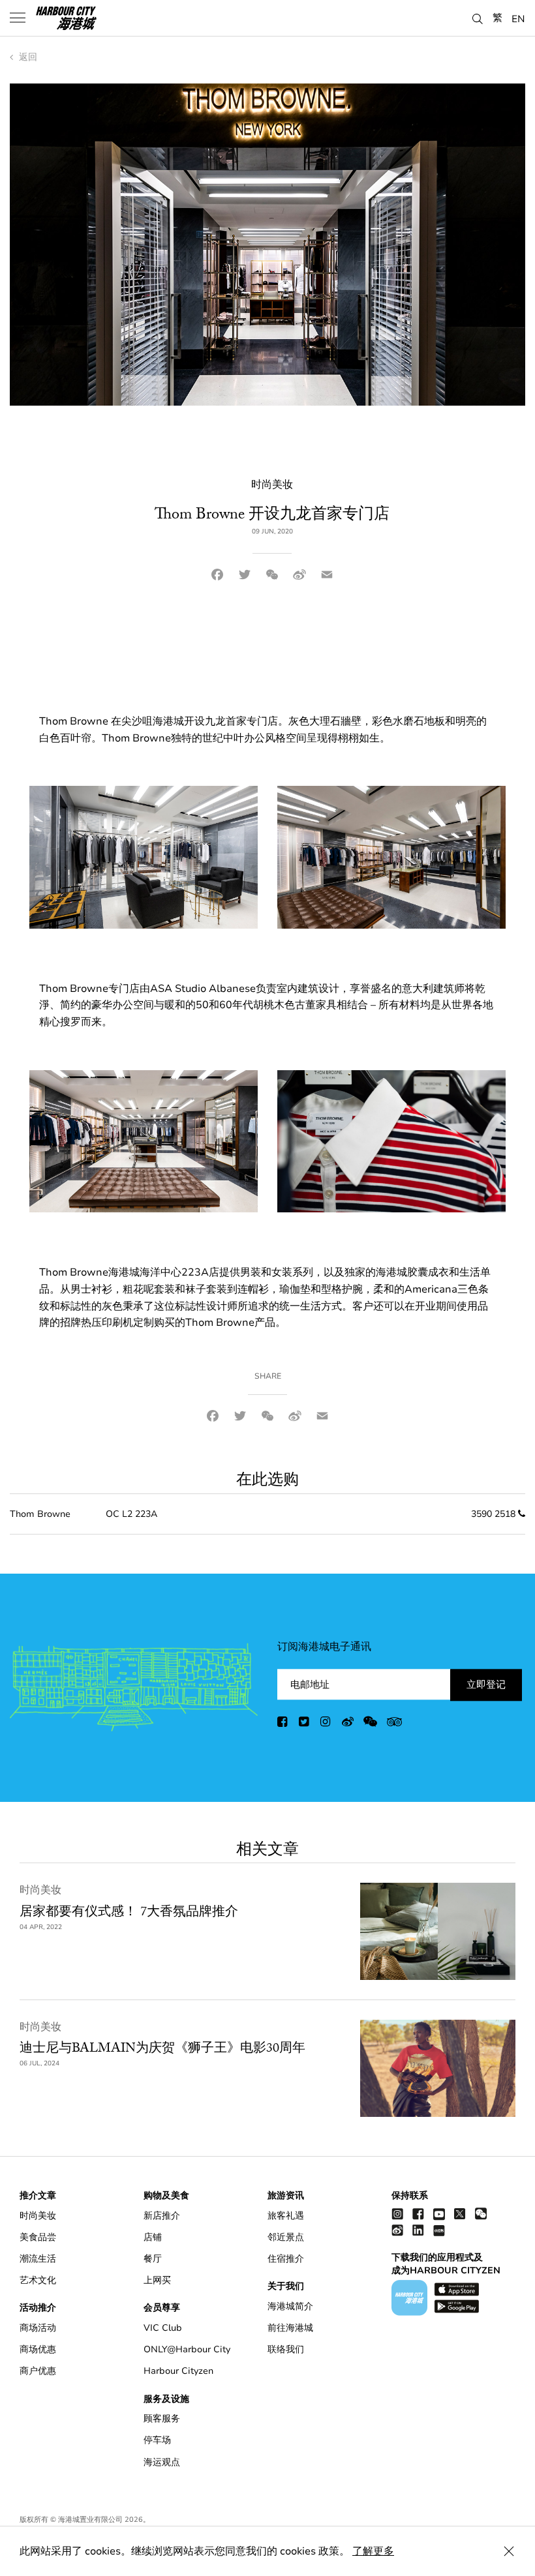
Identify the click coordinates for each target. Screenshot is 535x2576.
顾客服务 (162, 2419)
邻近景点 (286, 2237)
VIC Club (163, 2328)
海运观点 (162, 2462)
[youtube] (439, 2214)
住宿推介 (286, 2259)
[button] (478, 17)
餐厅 (153, 2259)
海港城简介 (290, 2306)
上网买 (157, 2280)
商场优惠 (38, 2349)
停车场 (157, 2440)
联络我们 (286, 2349)
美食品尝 (38, 2237)
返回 (27, 57)
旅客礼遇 (286, 2216)
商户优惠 (38, 2371)
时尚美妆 (40, 1890)
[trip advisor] (394, 1724)
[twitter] (305, 1724)
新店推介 (162, 2216)
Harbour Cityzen (178, 2371)
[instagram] (326, 1724)
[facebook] (283, 1724)
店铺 (153, 2237)
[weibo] (348, 1724)
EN (518, 18)
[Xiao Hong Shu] (439, 2230)
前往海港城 (290, 2328)
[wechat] (370, 1724)
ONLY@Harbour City (187, 2349)
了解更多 (373, 2551)
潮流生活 (38, 2259)
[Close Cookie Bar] (509, 2551)
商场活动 (38, 2328)
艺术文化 (38, 2280)
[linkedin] (418, 2230)
